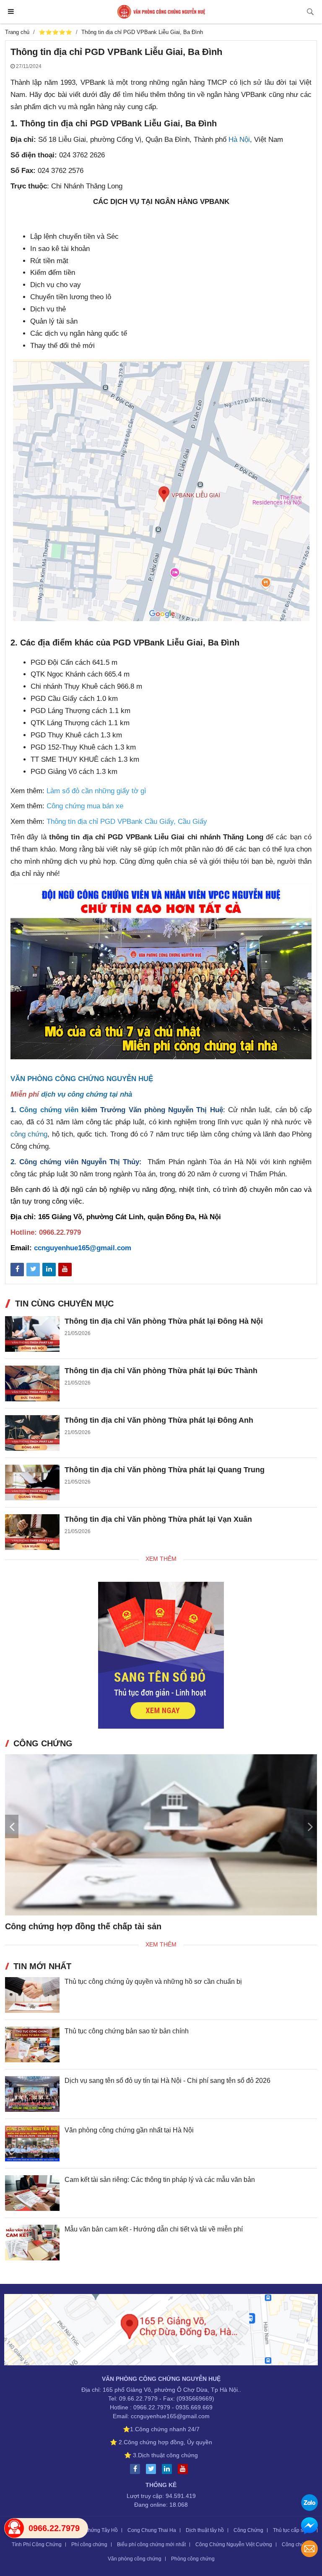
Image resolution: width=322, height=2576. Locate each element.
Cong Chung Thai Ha (152, 2530)
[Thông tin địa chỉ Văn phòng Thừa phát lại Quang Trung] (32, 1483)
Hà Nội (239, 140)
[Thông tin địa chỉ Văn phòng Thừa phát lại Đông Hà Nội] (32, 1334)
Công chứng (296, 2545)
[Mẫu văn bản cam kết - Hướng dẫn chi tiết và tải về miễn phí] (32, 2243)
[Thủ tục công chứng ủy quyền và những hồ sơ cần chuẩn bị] (32, 1995)
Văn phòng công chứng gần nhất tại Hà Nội (129, 2130)
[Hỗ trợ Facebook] (309, 2527)
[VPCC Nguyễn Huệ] (161, 12)
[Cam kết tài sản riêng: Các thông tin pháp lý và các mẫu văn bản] (32, 2193)
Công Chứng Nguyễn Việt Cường (234, 2545)
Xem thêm (161, 1559)
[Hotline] (14, 2528)
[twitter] (153, 2469)
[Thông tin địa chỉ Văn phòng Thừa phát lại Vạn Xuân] (32, 1532)
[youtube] (185, 2469)
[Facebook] (137, 2469)
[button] (310, 1826)
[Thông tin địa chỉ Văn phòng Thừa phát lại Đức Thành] (32, 1383)
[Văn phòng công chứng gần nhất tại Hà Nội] (32, 2144)
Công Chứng (248, 2530)
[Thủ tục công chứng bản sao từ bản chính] (32, 2044)
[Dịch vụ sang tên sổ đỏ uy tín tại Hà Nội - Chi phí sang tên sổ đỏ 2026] (32, 2094)
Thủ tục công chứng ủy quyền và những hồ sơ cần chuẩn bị (153, 1982)
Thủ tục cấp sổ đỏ (293, 2530)
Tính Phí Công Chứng (37, 2545)
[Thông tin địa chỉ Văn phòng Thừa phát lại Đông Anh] (32, 1433)
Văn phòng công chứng (135, 2559)
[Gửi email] (309, 2550)
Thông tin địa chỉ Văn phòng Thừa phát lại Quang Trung (165, 1470)
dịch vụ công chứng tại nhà (87, 1094)
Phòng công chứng (193, 2559)
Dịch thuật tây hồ (205, 2530)
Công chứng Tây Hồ (95, 2530)
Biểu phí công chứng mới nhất (151, 2545)
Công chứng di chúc (45, 1926)
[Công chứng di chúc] (161, 1835)
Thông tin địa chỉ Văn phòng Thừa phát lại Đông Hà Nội (164, 1321)
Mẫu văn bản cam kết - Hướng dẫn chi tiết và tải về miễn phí (154, 2229)
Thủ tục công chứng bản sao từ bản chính (127, 2031)
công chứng (29, 1134)
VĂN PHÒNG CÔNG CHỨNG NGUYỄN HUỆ (82, 1079)
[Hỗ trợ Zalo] (309, 2504)
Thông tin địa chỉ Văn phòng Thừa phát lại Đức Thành (161, 1371)
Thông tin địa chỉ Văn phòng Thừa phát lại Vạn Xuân (158, 1519)
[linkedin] (169, 2469)
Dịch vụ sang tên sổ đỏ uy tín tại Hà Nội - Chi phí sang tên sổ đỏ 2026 (167, 2081)
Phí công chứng (89, 2545)
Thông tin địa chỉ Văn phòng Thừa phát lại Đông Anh (159, 1420)
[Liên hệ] (161, 2331)
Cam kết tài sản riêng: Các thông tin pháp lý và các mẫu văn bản (160, 2180)
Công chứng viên (49, 1110)
